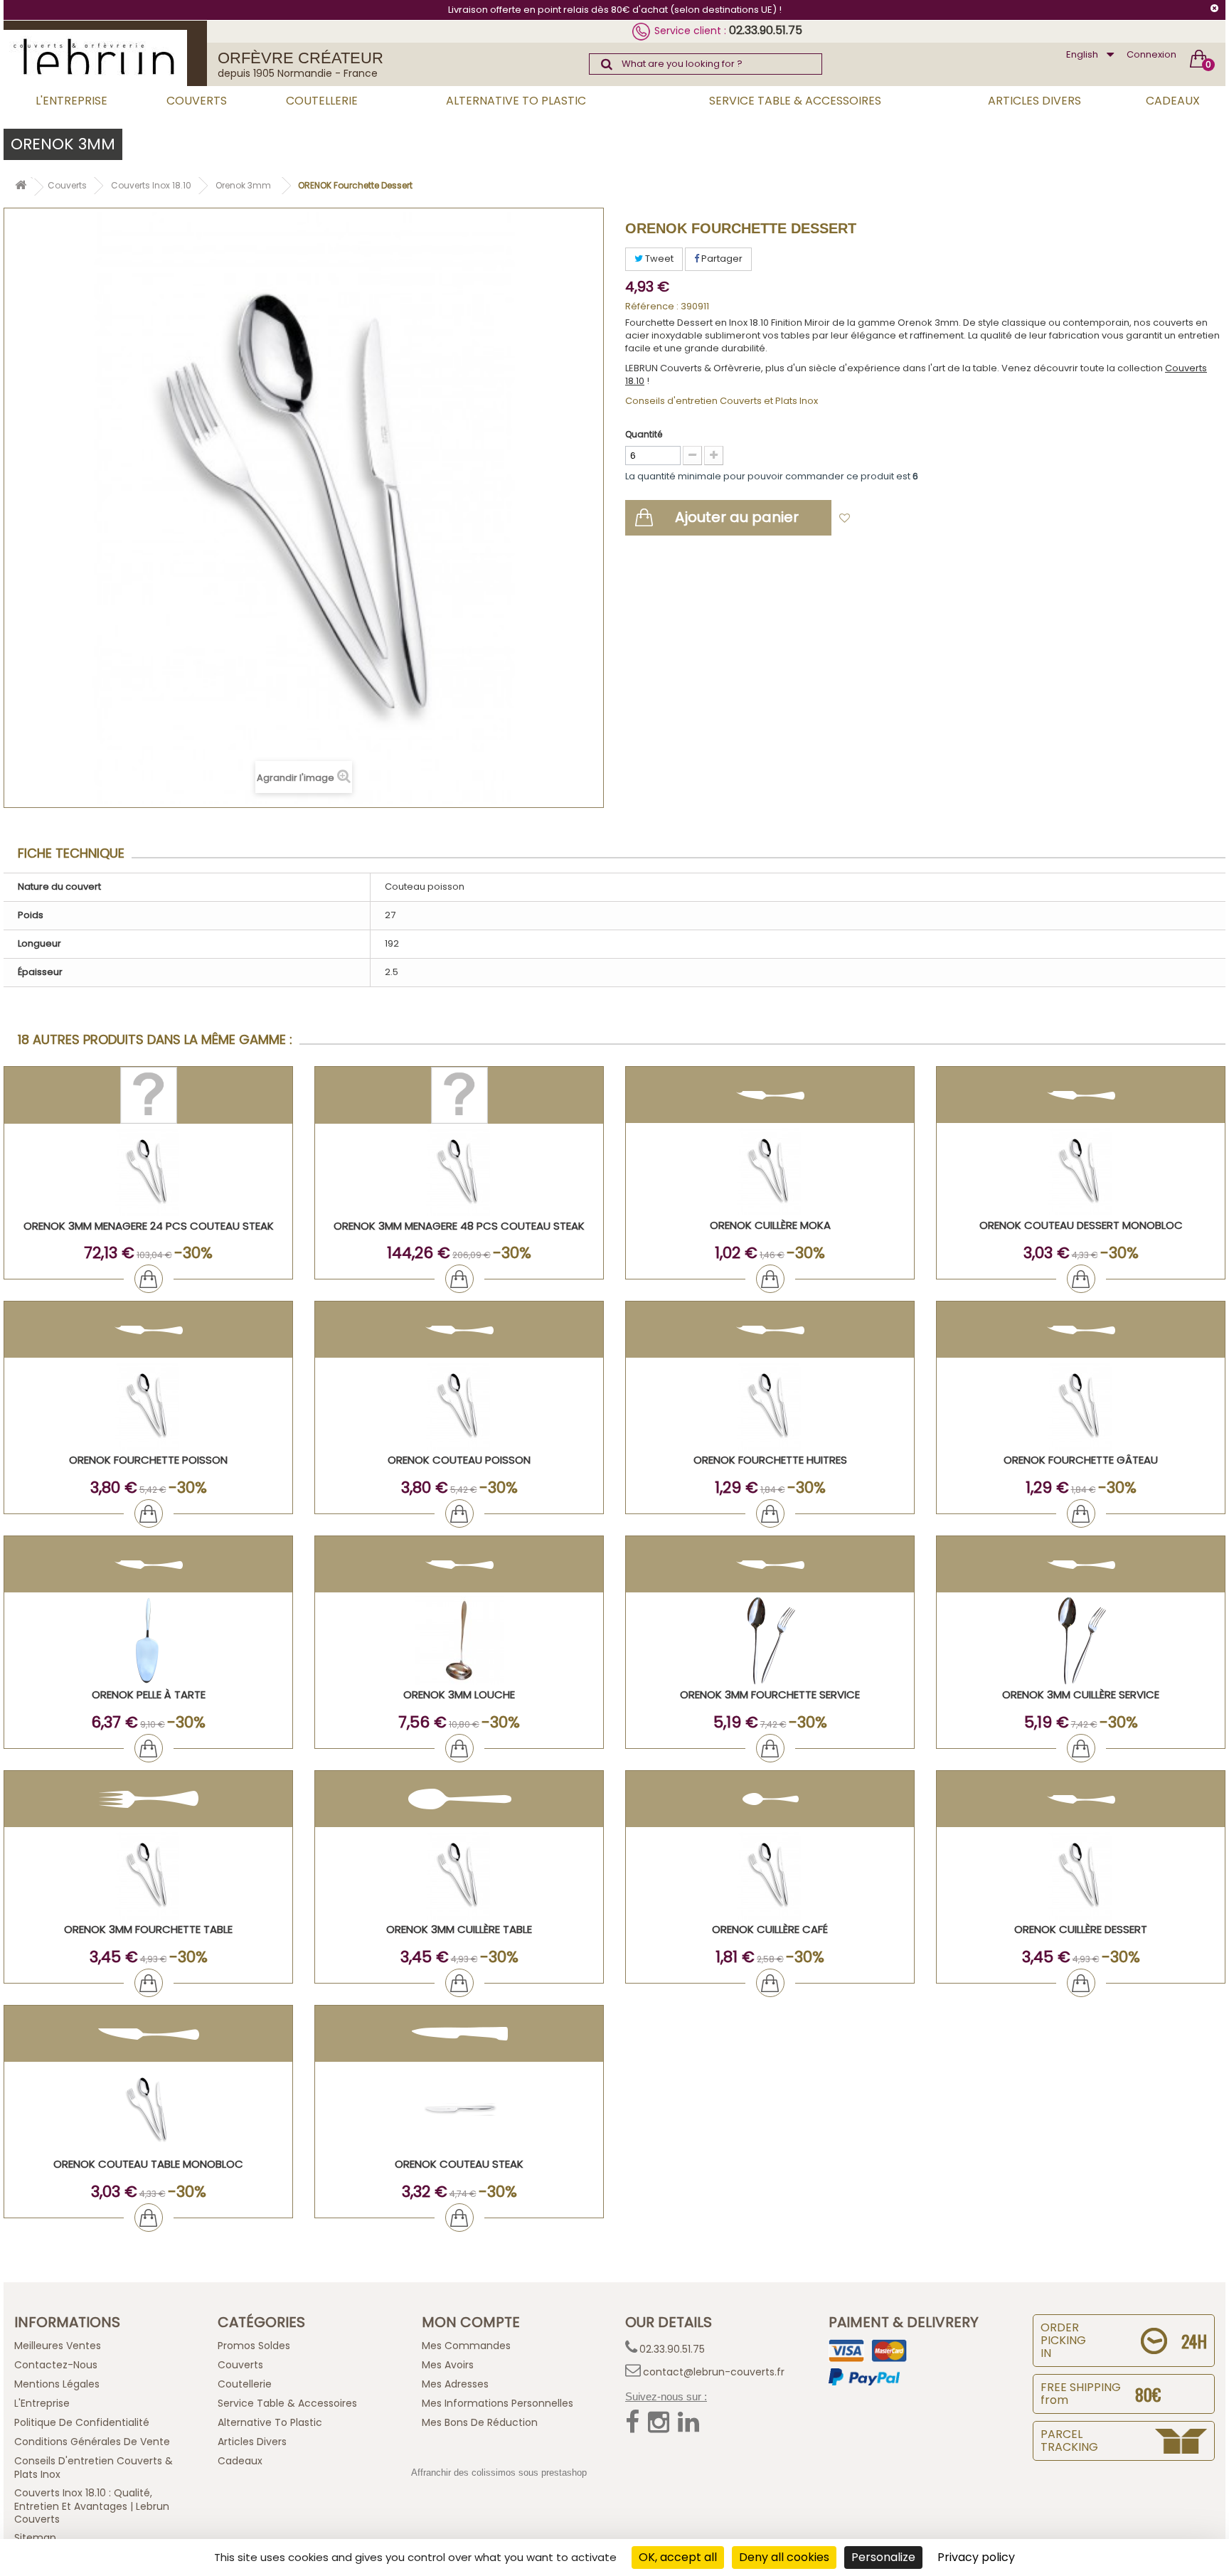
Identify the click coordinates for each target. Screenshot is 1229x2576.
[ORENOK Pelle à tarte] (148, 1640)
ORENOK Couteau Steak (459, 2164)
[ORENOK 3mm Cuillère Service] (1081, 1640)
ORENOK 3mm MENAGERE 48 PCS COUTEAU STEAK (459, 1226)
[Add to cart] (149, 1279)
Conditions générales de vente (92, 2442)
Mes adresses (455, 2384)
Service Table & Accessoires (795, 101)
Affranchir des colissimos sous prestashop (499, 2473)
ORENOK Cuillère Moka (770, 1225)
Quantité (644, 434)
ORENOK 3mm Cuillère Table (459, 1929)
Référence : (652, 307)
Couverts (197, 101)
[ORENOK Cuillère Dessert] (1081, 1875)
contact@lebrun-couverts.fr (714, 2372)
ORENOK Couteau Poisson (459, 1460)
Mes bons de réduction (480, 2422)
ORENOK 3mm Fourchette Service (770, 1694)
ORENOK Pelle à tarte (149, 1694)
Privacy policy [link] (976, 2557)
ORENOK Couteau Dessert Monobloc (1081, 1225)
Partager (721, 259)
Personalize (883, 2557)
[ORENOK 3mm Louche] (459, 1640)
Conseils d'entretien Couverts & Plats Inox (94, 2468)
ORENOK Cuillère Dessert (1081, 1929)
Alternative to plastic (516, 101)
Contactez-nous (56, 2365)
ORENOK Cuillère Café (770, 1929)
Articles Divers (1034, 101)
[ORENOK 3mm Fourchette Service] (770, 1640)
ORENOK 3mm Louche (459, 1694)
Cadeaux (1173, 101)
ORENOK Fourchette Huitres (770, 1460)
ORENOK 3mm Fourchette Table (148, 1929)
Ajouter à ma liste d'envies (921, 519)
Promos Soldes (254, 2346)
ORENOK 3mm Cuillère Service (1081, 1694)
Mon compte (471, 2322)
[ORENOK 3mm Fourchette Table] (148, 1875)
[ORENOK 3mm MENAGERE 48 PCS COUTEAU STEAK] (459, 1172)
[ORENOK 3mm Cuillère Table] (459, 1875)
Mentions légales (57, 2384)
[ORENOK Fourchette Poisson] (148, 1406)
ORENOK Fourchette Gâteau (1081, 1460)
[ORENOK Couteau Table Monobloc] (148, 2110)
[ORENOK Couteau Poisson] (459, 1406)
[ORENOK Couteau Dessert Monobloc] (1081, 1171)
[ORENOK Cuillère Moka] (770, 1171)
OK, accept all (678, 2557)
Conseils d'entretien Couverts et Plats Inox (722, 401)
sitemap (35, 2538)
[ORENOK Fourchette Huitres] (770, 1406)
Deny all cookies (784, 2557)
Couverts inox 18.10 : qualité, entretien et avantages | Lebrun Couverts (92, 2506)
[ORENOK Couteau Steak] (459, 2110)
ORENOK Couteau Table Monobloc (148, 2164)
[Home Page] (21, 187)
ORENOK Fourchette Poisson (148, 1460)
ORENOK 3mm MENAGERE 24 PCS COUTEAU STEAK (149, 1226)
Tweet (658, 259)
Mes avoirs (448, 2365)
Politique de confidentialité (82, 2422)
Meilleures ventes (58, 2346)
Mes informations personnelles (498, 2403)
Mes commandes (466, 2346)
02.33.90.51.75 (766, 30)
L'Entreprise (71, 101)
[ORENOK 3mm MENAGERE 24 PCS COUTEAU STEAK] (148, 1172)
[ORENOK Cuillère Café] (770, 1875)
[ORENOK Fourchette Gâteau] (1081, 1406)
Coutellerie (322, 101)
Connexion (1151, 54)
